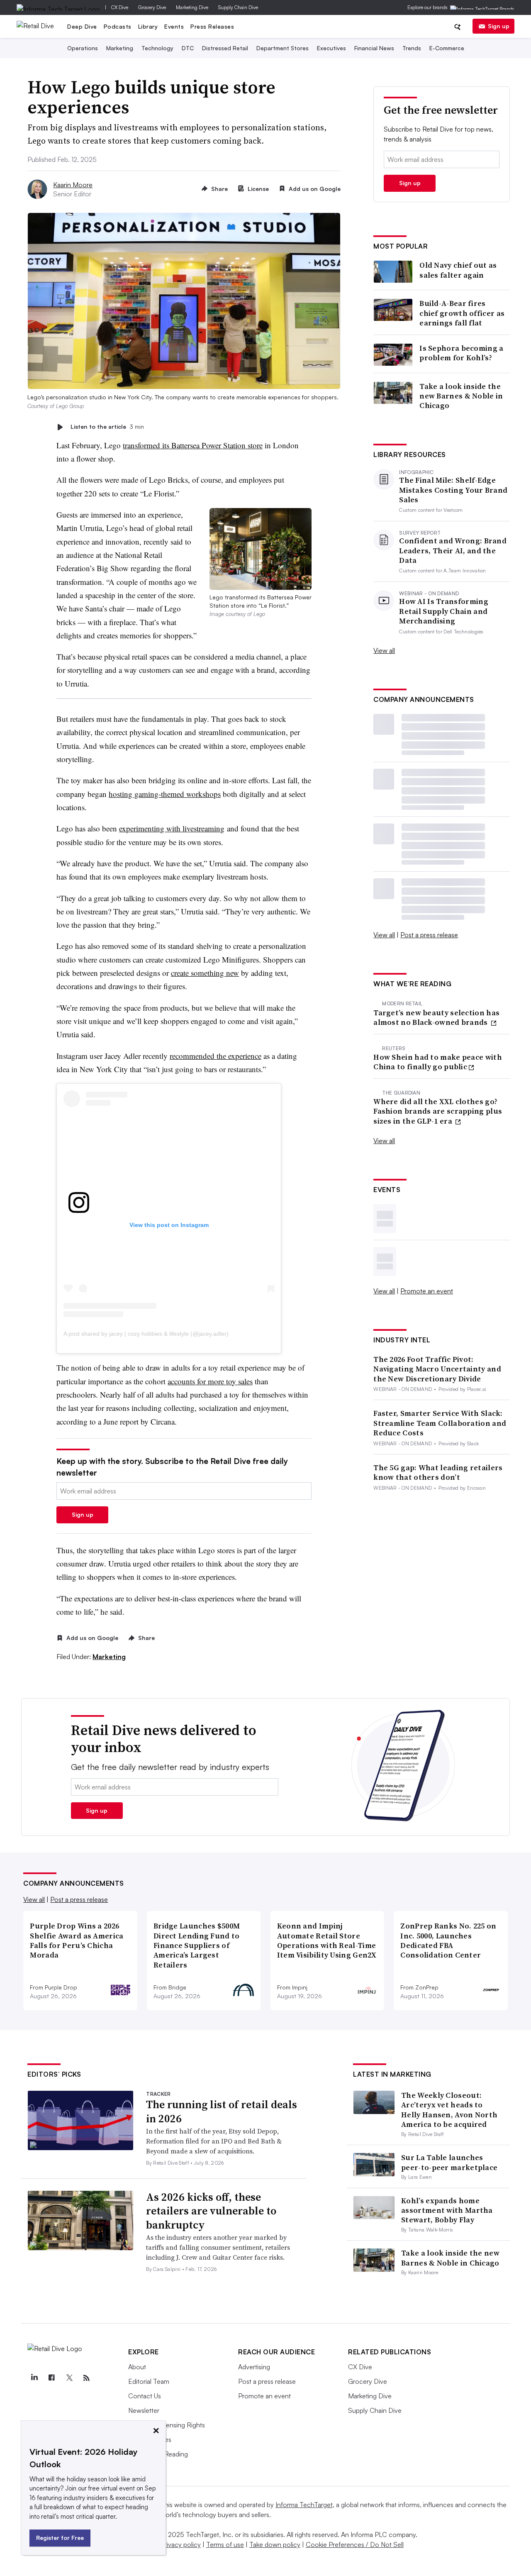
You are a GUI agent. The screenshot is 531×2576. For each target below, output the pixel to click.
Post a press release (429, 935)
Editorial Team (149, 2381)
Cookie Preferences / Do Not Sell (355, 2544)
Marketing (120, 48)
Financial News (374, 48)
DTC (188, 48)
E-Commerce (447, 48)
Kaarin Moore (73, 185)
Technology (157, 48)
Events (174, 26)
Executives (331, 48)
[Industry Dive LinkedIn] (34, 2378)
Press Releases (212, 26)
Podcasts (118, 26)
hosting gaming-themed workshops (165, 794)
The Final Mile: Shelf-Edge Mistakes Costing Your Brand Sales (453, 490)
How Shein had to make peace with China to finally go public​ (438, 1062)
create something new (205, 973)
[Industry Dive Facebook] (51, 2378)
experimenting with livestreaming (172, 828)
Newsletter (144, 2410)
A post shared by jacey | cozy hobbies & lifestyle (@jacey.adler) (146, 1334)
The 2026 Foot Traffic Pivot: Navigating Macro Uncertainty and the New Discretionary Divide (437, 1369)
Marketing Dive (192, 7)
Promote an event (427, 1291)
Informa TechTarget (304, 2505)
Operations (83, 48)
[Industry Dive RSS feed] (86, 2378)
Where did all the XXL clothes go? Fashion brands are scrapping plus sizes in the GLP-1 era (438, 1111)
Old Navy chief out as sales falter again (458, 270)
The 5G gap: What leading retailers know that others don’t (438, 1473)
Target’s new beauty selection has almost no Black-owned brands (436, 1018)
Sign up (499, 26)
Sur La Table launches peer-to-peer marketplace (449, 2162)
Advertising (254, 2367)
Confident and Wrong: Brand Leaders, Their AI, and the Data (453, 550)
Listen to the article (107, 427)
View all (384, 650)
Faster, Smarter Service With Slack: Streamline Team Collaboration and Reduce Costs (440, 1423)
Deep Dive (82, 26)
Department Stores (283, 48)
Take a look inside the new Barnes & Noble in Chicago (461, 396)
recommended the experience (216, 1056)
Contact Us (145, 2396)
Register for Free (60, 2538)
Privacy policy (181, 2544)
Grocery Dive (152, 7)
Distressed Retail (225, 48)
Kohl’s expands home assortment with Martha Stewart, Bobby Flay (447, 2210)
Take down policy (275, 2544)
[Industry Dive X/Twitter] (69, 2378)
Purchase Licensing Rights (167, 2425)
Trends (412, 48)
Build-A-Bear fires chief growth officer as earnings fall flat (462, 313)
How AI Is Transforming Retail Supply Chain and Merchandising (444, 611)
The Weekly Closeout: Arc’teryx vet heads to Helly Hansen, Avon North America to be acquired (449, 2110)
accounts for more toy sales (210, 1381)
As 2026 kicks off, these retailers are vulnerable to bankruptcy (211, 2211)
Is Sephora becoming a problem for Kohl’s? (461, 353)
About (137, 2367)
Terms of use (225, 2544)
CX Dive (120, 7)
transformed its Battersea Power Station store (193, 445)
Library (148, 26)
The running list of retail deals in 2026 (222, 2112)
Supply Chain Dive (238, 7)
